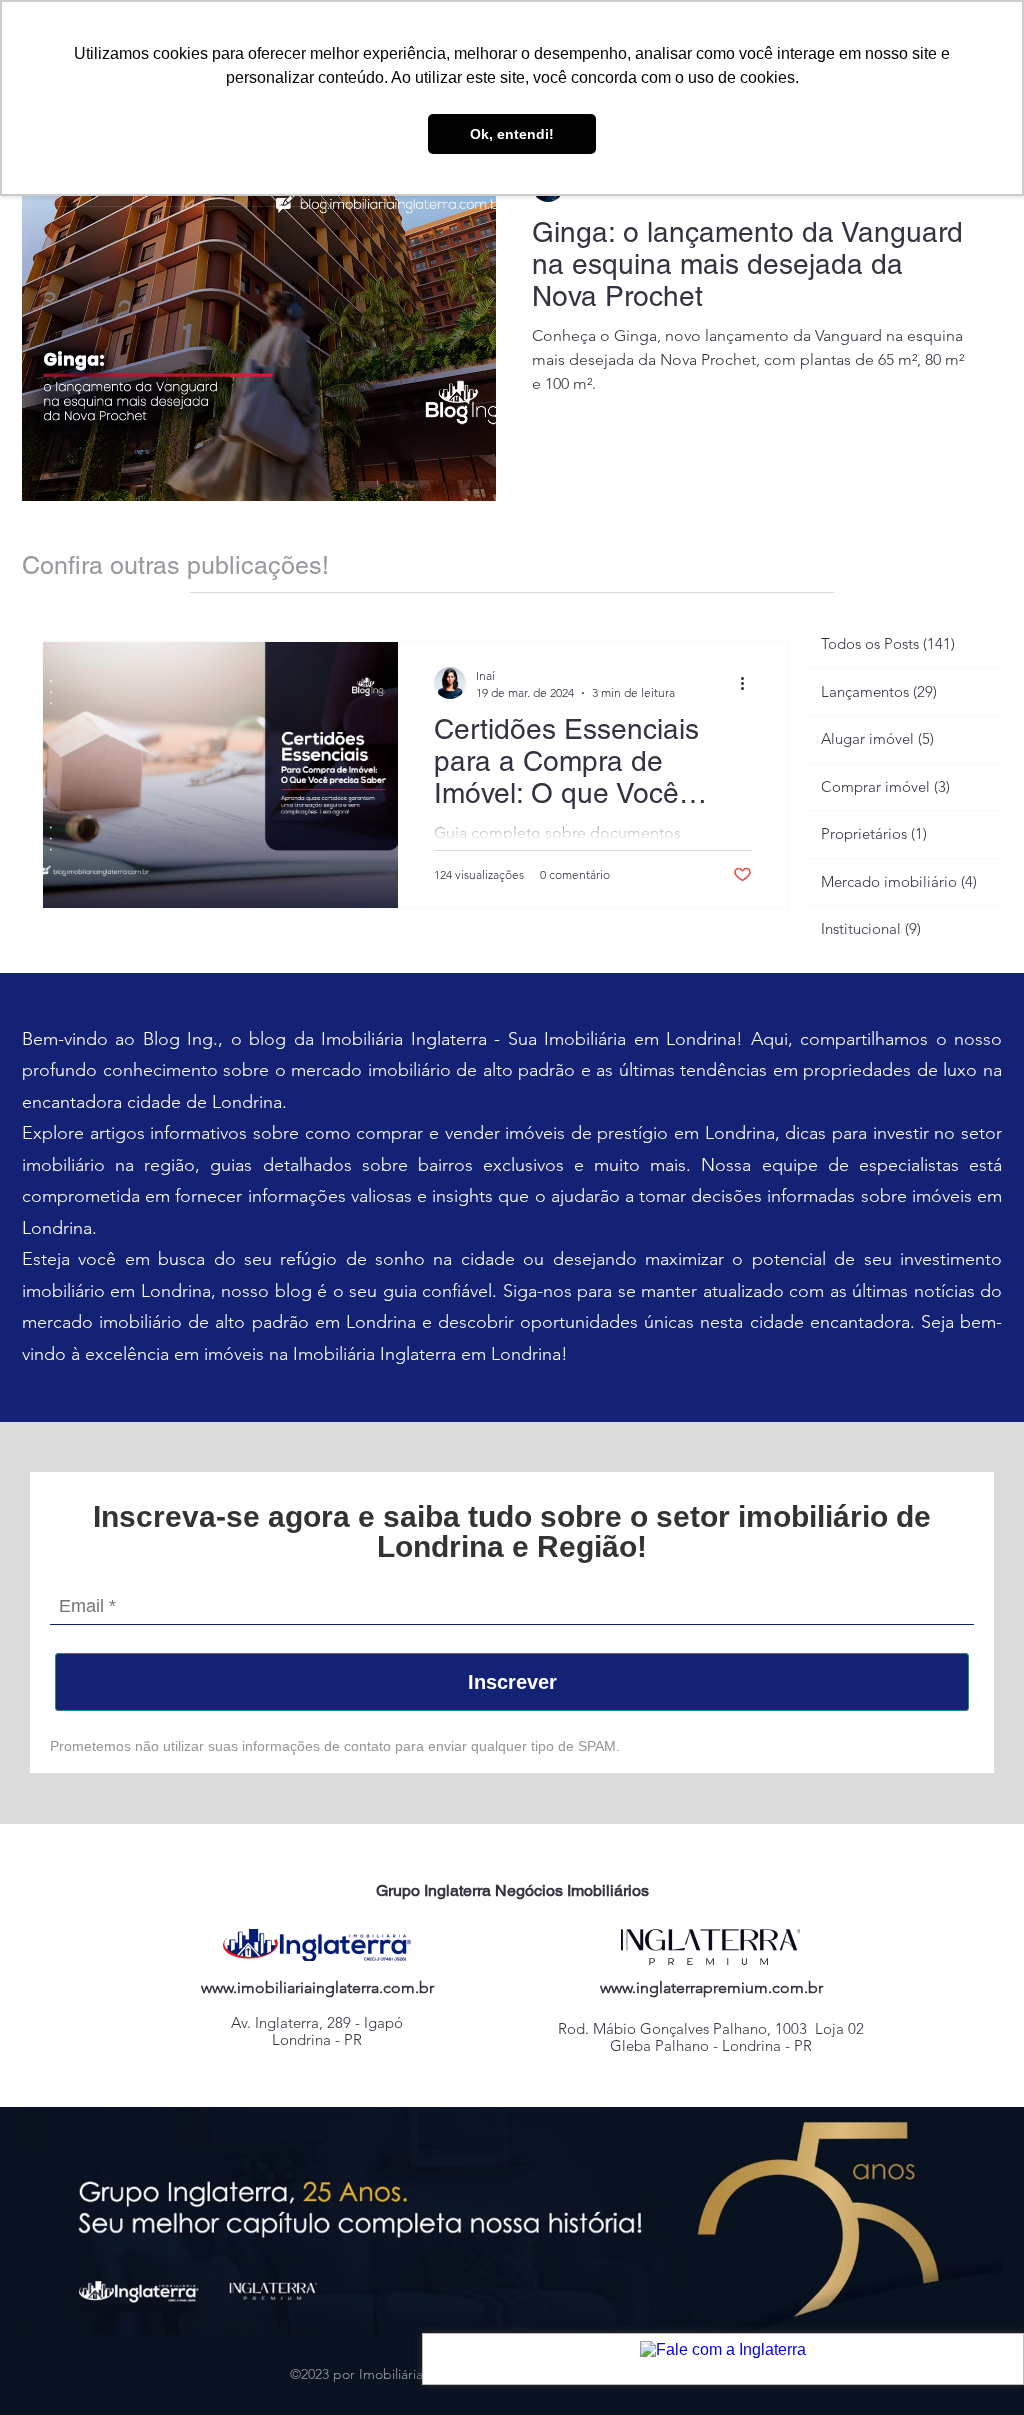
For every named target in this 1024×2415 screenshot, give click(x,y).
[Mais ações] (749, 683)
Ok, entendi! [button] (512, 134)
